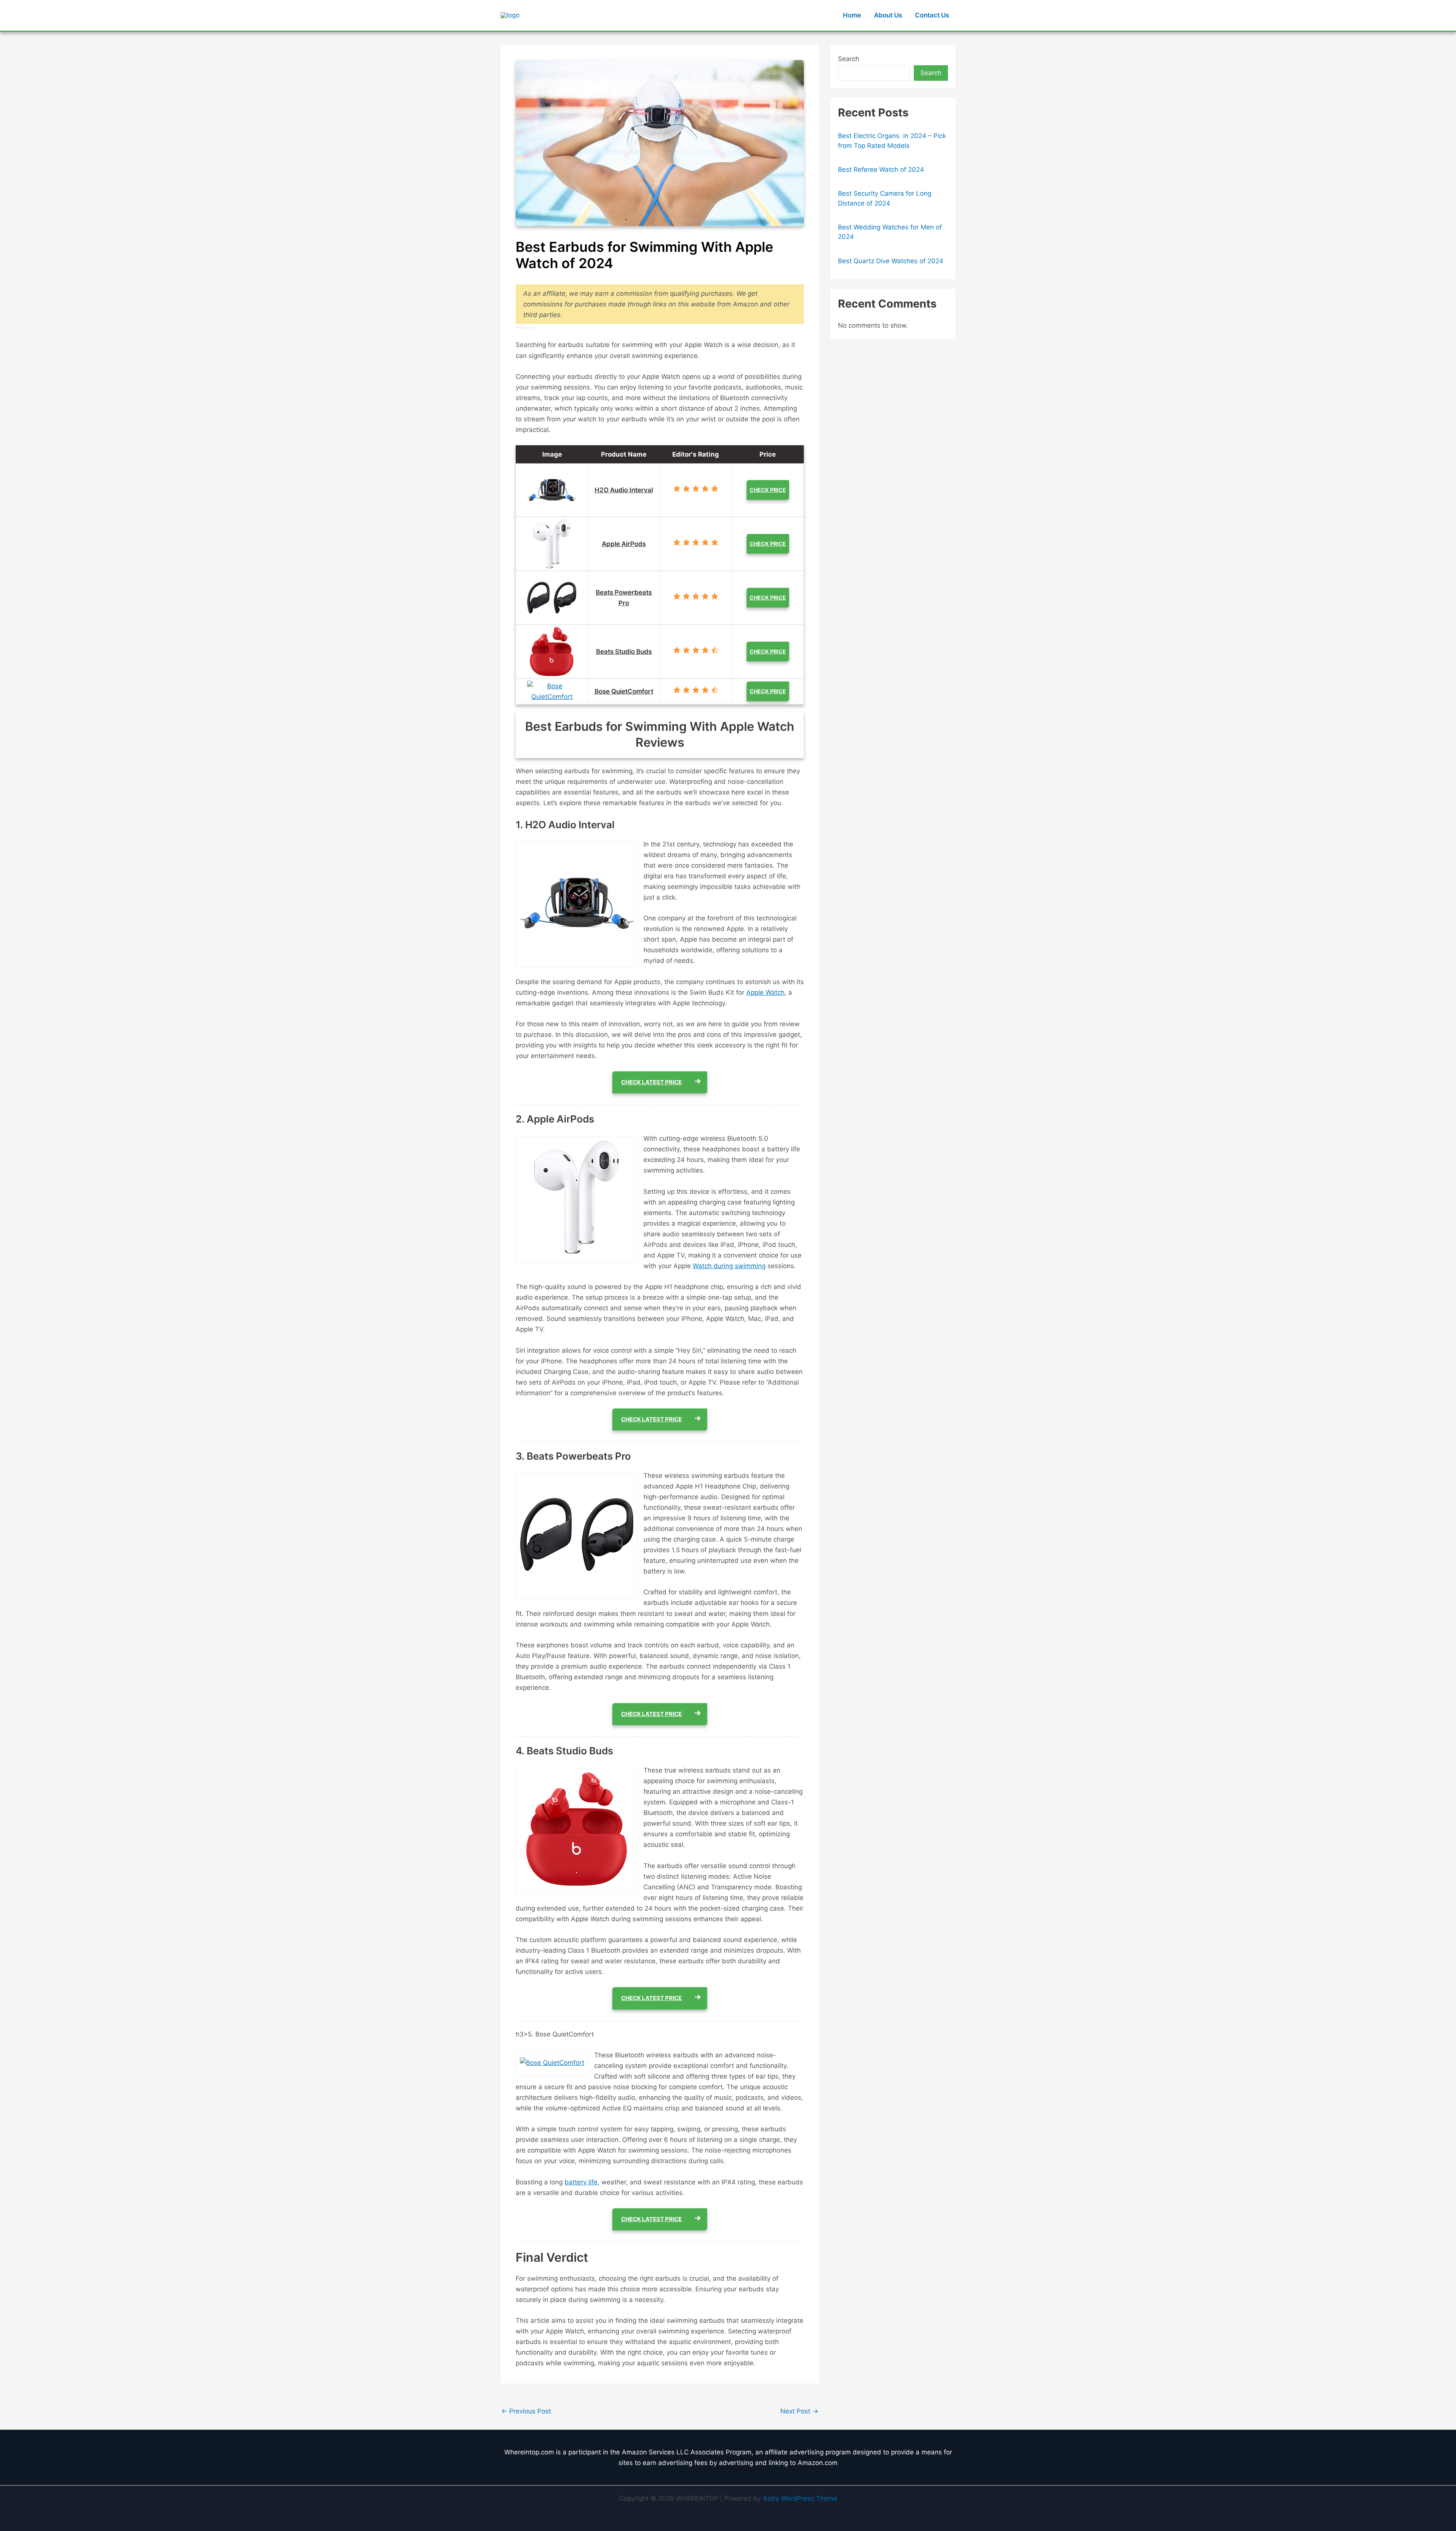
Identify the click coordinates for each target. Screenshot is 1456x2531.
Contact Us (932, 15)
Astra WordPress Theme (800, 2498)
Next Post (799, 2411)
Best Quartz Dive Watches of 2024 (891, 261)
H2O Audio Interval (624, 490)
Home (852, 15)
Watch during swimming (729, 1266)
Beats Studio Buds (624, 652)
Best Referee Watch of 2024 (881, 170)
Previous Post (526, 2411)
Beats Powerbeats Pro (624, 598)
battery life (581, 2182)
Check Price (768, 490)
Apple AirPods (624, 544)
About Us (888, 15)
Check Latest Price (651, 1082)
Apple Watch (765, 992)
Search (849, 59)
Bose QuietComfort (624, 691)
